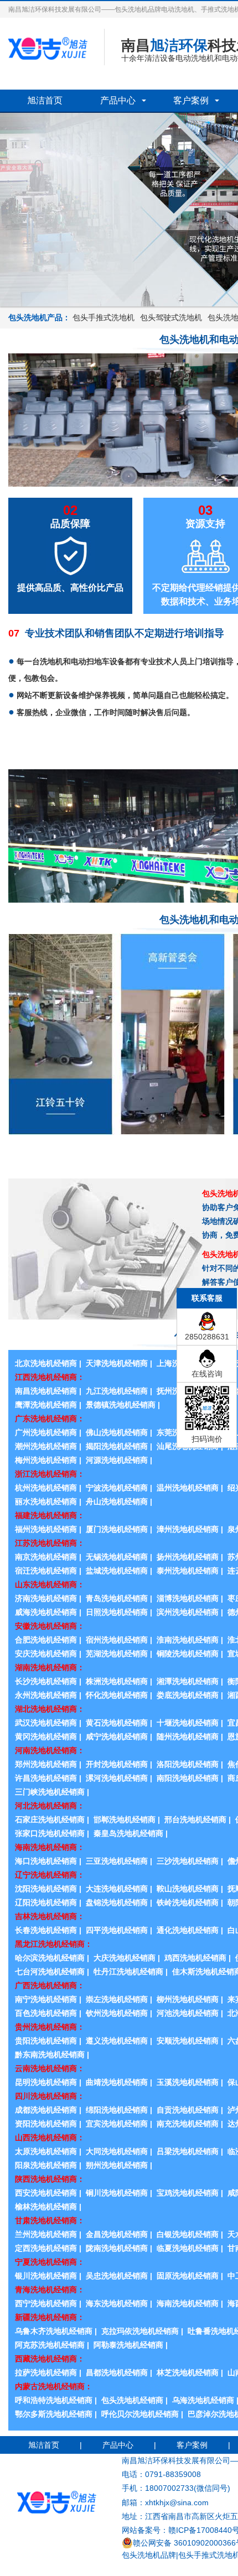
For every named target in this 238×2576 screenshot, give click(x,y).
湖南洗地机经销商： (50, 1667)
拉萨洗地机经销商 (46, 2372)
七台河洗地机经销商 (50, 1972)
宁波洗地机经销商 (117, 1488)
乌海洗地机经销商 (203, 2400)
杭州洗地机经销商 (46, 1488)
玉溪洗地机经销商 (188, 2082)
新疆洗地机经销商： (50, 2317)
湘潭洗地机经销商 (188, 1681)
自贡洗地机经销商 (188, 2110)
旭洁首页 (45, 100)
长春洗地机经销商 (46, 1930)
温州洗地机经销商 (188, 1488)
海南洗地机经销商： (50, 1847)
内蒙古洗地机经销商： (54, 2386)
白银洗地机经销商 (188, 2234)
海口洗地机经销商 (46, 1861)
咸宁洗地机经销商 (117, 1737)
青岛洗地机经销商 (117, 1598)
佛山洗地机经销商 (117, 1432)
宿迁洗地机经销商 (46, 1571)
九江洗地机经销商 (117, 1391)
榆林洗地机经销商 (46, 2207)
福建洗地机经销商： (50, 1515)
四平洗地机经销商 (117, 1930)
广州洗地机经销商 (46, 1432)
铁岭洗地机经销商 (188, 1902)
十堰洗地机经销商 (188, 1723)
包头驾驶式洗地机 (171, 317)
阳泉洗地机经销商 (46, 2165)
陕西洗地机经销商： (50, 2179)
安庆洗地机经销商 (46, 1654)
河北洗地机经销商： (50, 1806)
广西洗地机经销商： (50, 1985)
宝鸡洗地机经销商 (188, 2193)
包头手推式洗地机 (104, 317)
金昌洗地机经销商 (117, 2234)
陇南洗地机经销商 (117, 2248)
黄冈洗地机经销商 (46, 1737)
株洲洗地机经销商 (117, 1681)
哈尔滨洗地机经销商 (50, 1958)
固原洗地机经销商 (188, 2276)
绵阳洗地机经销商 (117, 2110)
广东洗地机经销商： (50, 1419)
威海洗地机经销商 (46, 1612)
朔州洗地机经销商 (117, 2165)
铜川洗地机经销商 (117, 2193)
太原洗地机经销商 (46, 2151)
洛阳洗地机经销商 (188, 1764)
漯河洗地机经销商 (117, 1778)
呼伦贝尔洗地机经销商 (140, 2414)
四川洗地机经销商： (50, 2096)
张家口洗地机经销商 (50, 1833)
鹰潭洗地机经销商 (46, 1405)
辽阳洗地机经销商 (46, 1902)
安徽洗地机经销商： (50, 1626)
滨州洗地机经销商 (188, 1612)
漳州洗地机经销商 (188, 1529)
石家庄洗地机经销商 (50, 1819)
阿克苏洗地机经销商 (50, 2345)
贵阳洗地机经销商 (46, 2041)
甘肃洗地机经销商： (50, 2220)
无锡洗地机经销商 (117, 1557)
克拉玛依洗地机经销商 (140, 2331)
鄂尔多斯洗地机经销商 (54, 2414)
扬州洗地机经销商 (188, 1557)
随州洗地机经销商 (188, 1737)
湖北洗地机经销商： (50, 1709)
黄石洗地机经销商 (117, 1723)
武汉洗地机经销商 (46, 1723)
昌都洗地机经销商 (117, 2372)
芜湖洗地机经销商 (117, 1654)
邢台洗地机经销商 (195, 1819)
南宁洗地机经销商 (46, 1999)
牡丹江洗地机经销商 (128, 1972)
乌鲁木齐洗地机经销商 (54, 2331)
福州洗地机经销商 (46, 1529)
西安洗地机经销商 (46, 2193)
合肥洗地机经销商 (46, 1640)
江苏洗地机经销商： (50, 1543)
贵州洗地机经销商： (50, 2027)
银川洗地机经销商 (46, 2276)
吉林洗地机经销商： (50, 1916)
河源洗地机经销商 (117, 1460)
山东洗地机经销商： (50, 1584)
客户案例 (191, 100)
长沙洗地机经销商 (46, 1681)
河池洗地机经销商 (188, 2013)
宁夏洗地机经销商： (50, 2262)
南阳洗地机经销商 (188, 1778)
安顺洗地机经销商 (188, 2041)
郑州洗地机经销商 (46, 1764)
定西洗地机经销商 (46, 2248)
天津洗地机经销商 (117, 1363)
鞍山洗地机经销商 (188, 1889)
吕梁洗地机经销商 (188, 2151)
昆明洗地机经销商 (46, 2082)
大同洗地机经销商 (117, 2151)
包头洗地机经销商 (132, 2400)
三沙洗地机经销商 (188, 1861)
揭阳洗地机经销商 (117, 1446)
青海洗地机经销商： (50, 2290)
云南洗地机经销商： (50, 2068)
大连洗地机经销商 (117, 1889)
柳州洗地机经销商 (188, 1999)
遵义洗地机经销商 (117, 2041)
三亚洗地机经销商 (117, 1861)
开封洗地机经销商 (117, 1764)
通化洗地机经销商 (188, 1930)
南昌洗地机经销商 (46, 1391)
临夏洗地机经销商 (188, 2248)
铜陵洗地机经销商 (188, 1654)
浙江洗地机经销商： (50, 1474)
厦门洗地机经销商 (117, 1529)
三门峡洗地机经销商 (50, 1792)
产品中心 (118, 100)
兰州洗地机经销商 (46, 2234)
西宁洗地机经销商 (46, 2303)
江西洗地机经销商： (50, 1377)
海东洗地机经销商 (117, 2303)
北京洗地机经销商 (46, 1363)
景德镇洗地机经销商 (121, 1405)
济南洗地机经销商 (46, 1598)
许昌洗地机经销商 (46, 1778)
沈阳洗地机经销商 (46, 1889)
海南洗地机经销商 (188, 2303)
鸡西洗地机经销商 (195, 1958)
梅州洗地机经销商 (46, 1460)
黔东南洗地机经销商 (50, 2054)
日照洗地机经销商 (117, 1612)
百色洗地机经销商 (46, 2013)
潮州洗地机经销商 (46, 1446)
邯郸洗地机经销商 (125, 1819)
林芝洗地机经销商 (188, 2372)
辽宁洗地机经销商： (50, 1875)
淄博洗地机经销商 (188, 1598)
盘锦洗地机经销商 (117, 1902)
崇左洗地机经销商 (117, 1999)
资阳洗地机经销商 (46, 2124)
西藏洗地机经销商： (50, 2359)
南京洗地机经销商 (46, 1557)
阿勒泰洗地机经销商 (128, 2345)
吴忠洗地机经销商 (117, 2276)
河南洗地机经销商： (50, 1750)
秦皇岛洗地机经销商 (128, 1833)
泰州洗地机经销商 (188, 1571)
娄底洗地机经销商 (188, 1695)
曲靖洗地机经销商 (117, 2082)
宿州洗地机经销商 (117, 1640)
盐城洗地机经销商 (117, 1571)
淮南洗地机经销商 (188, 1640)
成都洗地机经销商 (46, 2110)
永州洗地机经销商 (46, 1695)
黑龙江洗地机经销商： (54, 1944)
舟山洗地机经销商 (117, 1501)
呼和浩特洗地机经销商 (54, 2400)
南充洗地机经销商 (188, 2124)
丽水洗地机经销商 (46, 1501)
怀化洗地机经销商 (117, 1695)
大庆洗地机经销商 (125, 1958)
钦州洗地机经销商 (117, 2013)
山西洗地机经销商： (50, 2137)
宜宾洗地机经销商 (117, 2124)
